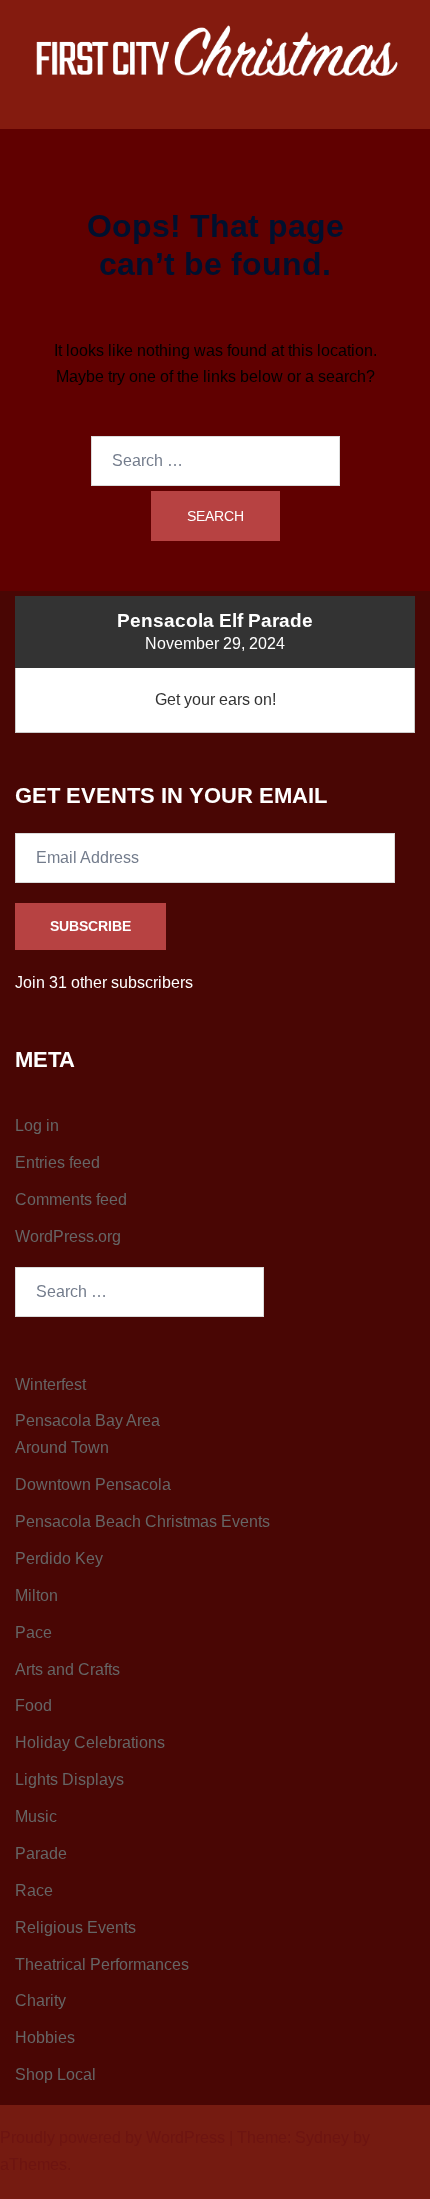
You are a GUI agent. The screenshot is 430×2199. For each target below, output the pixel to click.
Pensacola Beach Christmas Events (142, 1521)
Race (34, 1890)
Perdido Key (59, 1558)
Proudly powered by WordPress (112, 2137)
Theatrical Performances (102, 1964)
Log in (37, 1125)
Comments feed (71, 1199)
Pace (33, 1632)
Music (36, 1816)
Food (33, 1705)
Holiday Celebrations (90, 1742)
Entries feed (57, 1162)
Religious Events (75, 1927)
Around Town (62, 1447)
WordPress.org (68, 1236)
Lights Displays (69, 1779)
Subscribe (90, 926)
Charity (40, 2000)
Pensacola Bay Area (87, 1420)
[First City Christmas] (215, 55)
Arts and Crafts (67, 1669)
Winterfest (50, 1384)
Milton (36, 1595)
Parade (41, 1853)
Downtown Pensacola (93, 1484)
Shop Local (55, 2074)
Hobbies (45, 2037)
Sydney (322, 2137)
